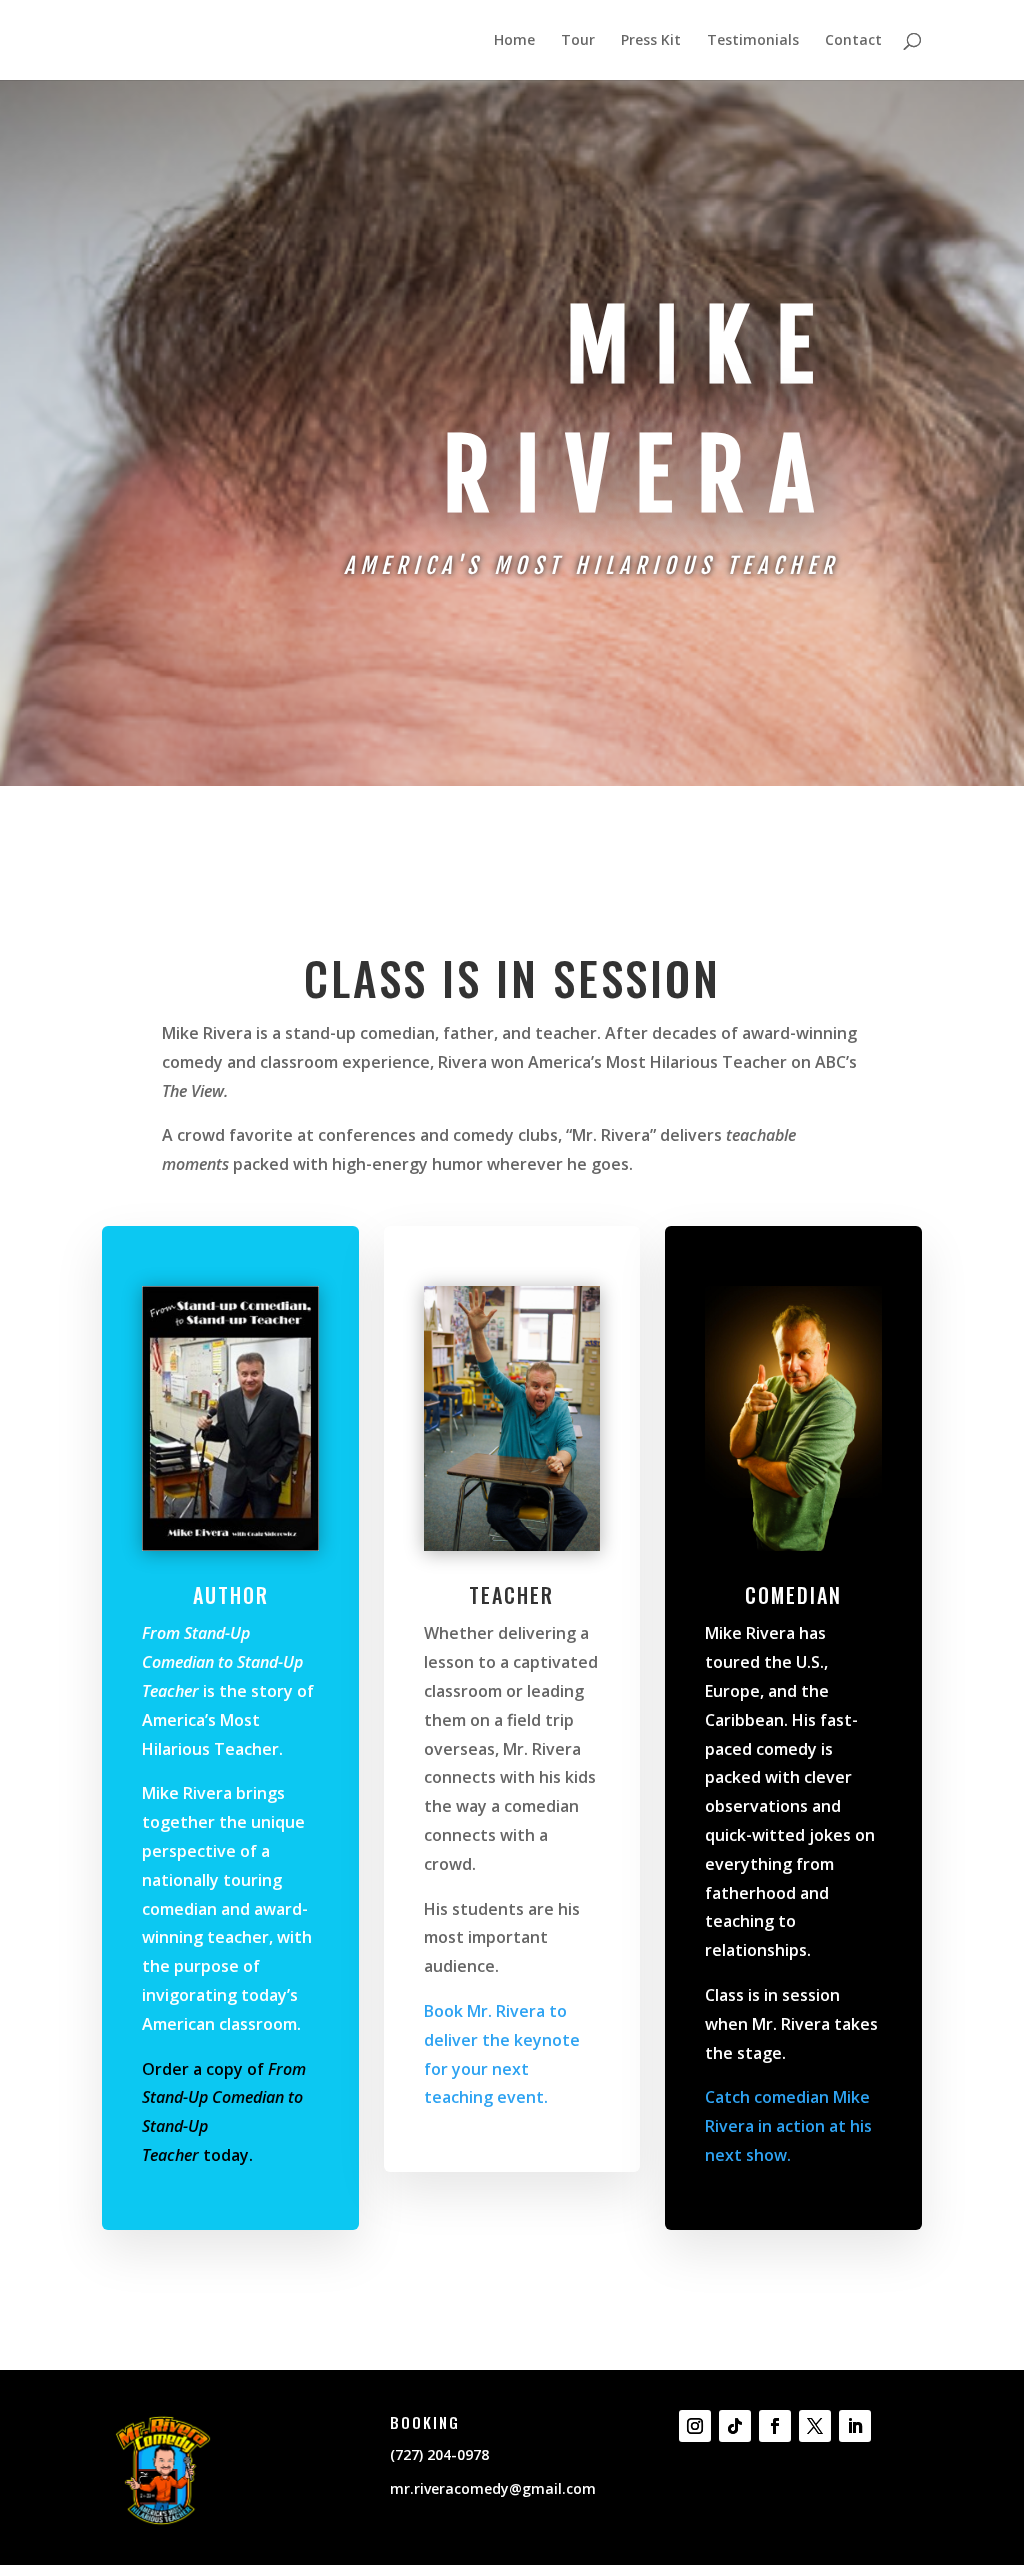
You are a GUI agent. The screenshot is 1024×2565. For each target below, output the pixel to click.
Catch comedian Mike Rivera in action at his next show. (788, 2126)
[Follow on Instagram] (695, 2426)
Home (514, 41)
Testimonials (753, 41)
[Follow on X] (815, 2426)
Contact (853, 41)
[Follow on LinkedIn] (855, 2426)
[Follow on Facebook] (775, 2426)
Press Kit (651, 41)
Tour (578, 41)
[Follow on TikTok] (735, 2426)
